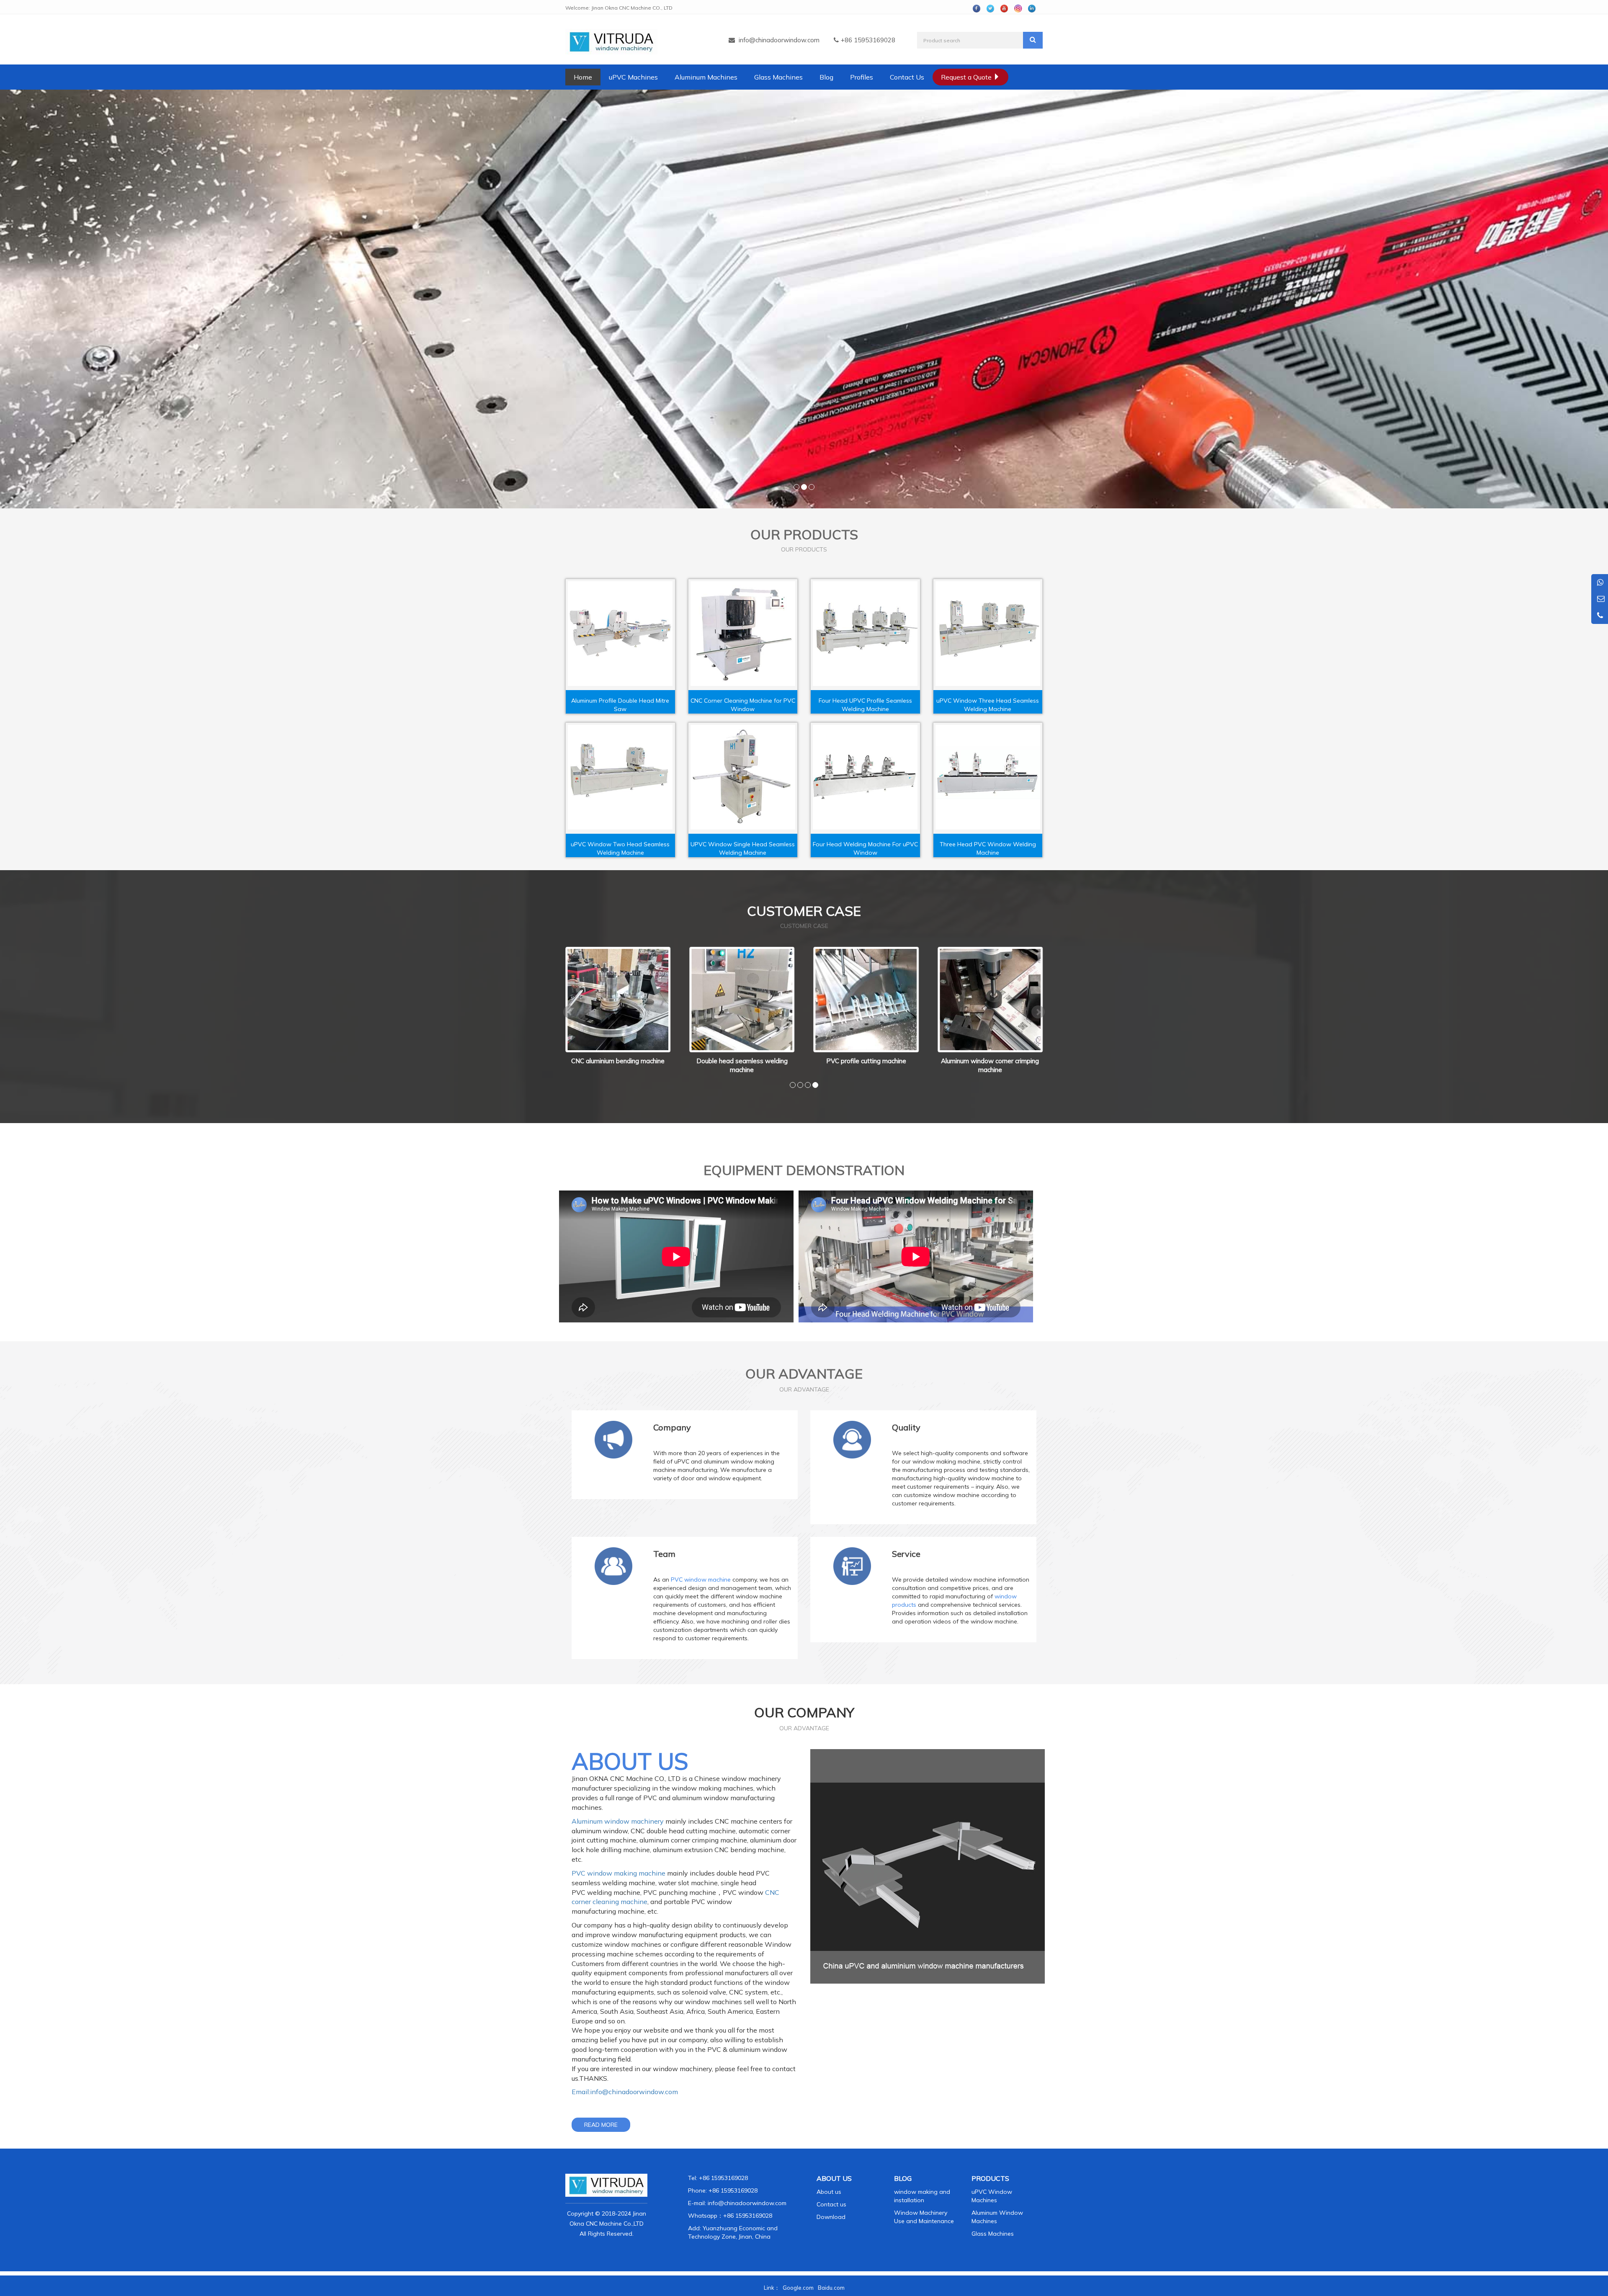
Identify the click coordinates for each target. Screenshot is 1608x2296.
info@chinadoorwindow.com (779, 40)
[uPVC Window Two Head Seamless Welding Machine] (620, 777)
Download (831, 2217)
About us (829, 2192)
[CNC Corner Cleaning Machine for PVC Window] (743, 634)
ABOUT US (834, 2178)
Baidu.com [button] (831, 2288)
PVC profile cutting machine (742, 1061)
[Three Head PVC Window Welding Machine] (988, 777)
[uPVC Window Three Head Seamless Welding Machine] (988, 634)
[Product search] (1033, 40)
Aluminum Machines (706, 77)
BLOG (903, 2178)
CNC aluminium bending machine (990, 1061)
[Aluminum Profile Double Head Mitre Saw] (620, 634)
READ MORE (601, 2125)
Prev (570, 1012)
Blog (826, 77)
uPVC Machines (633, 77)
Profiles (862, 77)
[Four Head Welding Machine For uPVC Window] (865, 777)
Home (583, 77)
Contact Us (907, 77)
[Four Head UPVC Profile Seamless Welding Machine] (865, 634)
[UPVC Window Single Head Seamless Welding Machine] (743, 777)
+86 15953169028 (748, 2216)
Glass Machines (778, 77)
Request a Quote (967, 77)
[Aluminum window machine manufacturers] (804, 299)
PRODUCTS (990, 2178)
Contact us (831, 2204)
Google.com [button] (798, 2288)
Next (1038, 1012)
